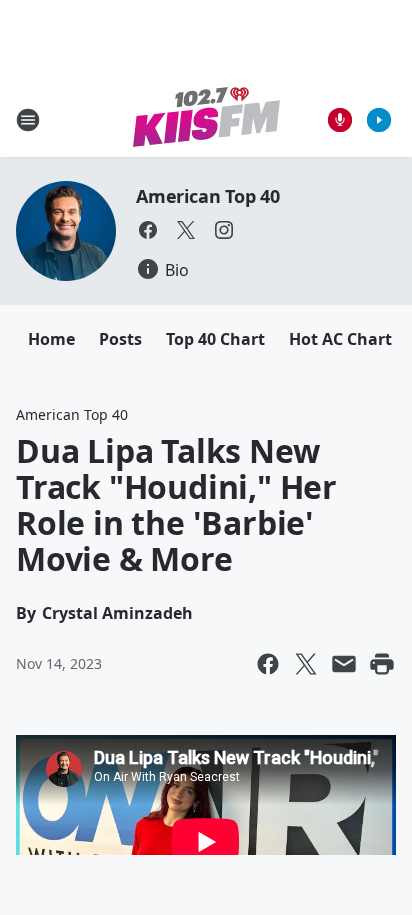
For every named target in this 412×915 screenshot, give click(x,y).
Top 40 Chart (215, 339)
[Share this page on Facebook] (268, 664)
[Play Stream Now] (379, 120)
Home (51, 339)
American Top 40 (208, 196)
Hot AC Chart (340, 339)
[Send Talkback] (340, 120)
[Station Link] (206, 119)
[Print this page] (382, 664)
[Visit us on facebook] (148, 230)
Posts (120, 339)
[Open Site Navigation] (28, 120)
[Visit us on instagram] (224, 230)
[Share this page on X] (306, 664)
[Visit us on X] (186, 230)
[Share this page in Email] (344, 664)
